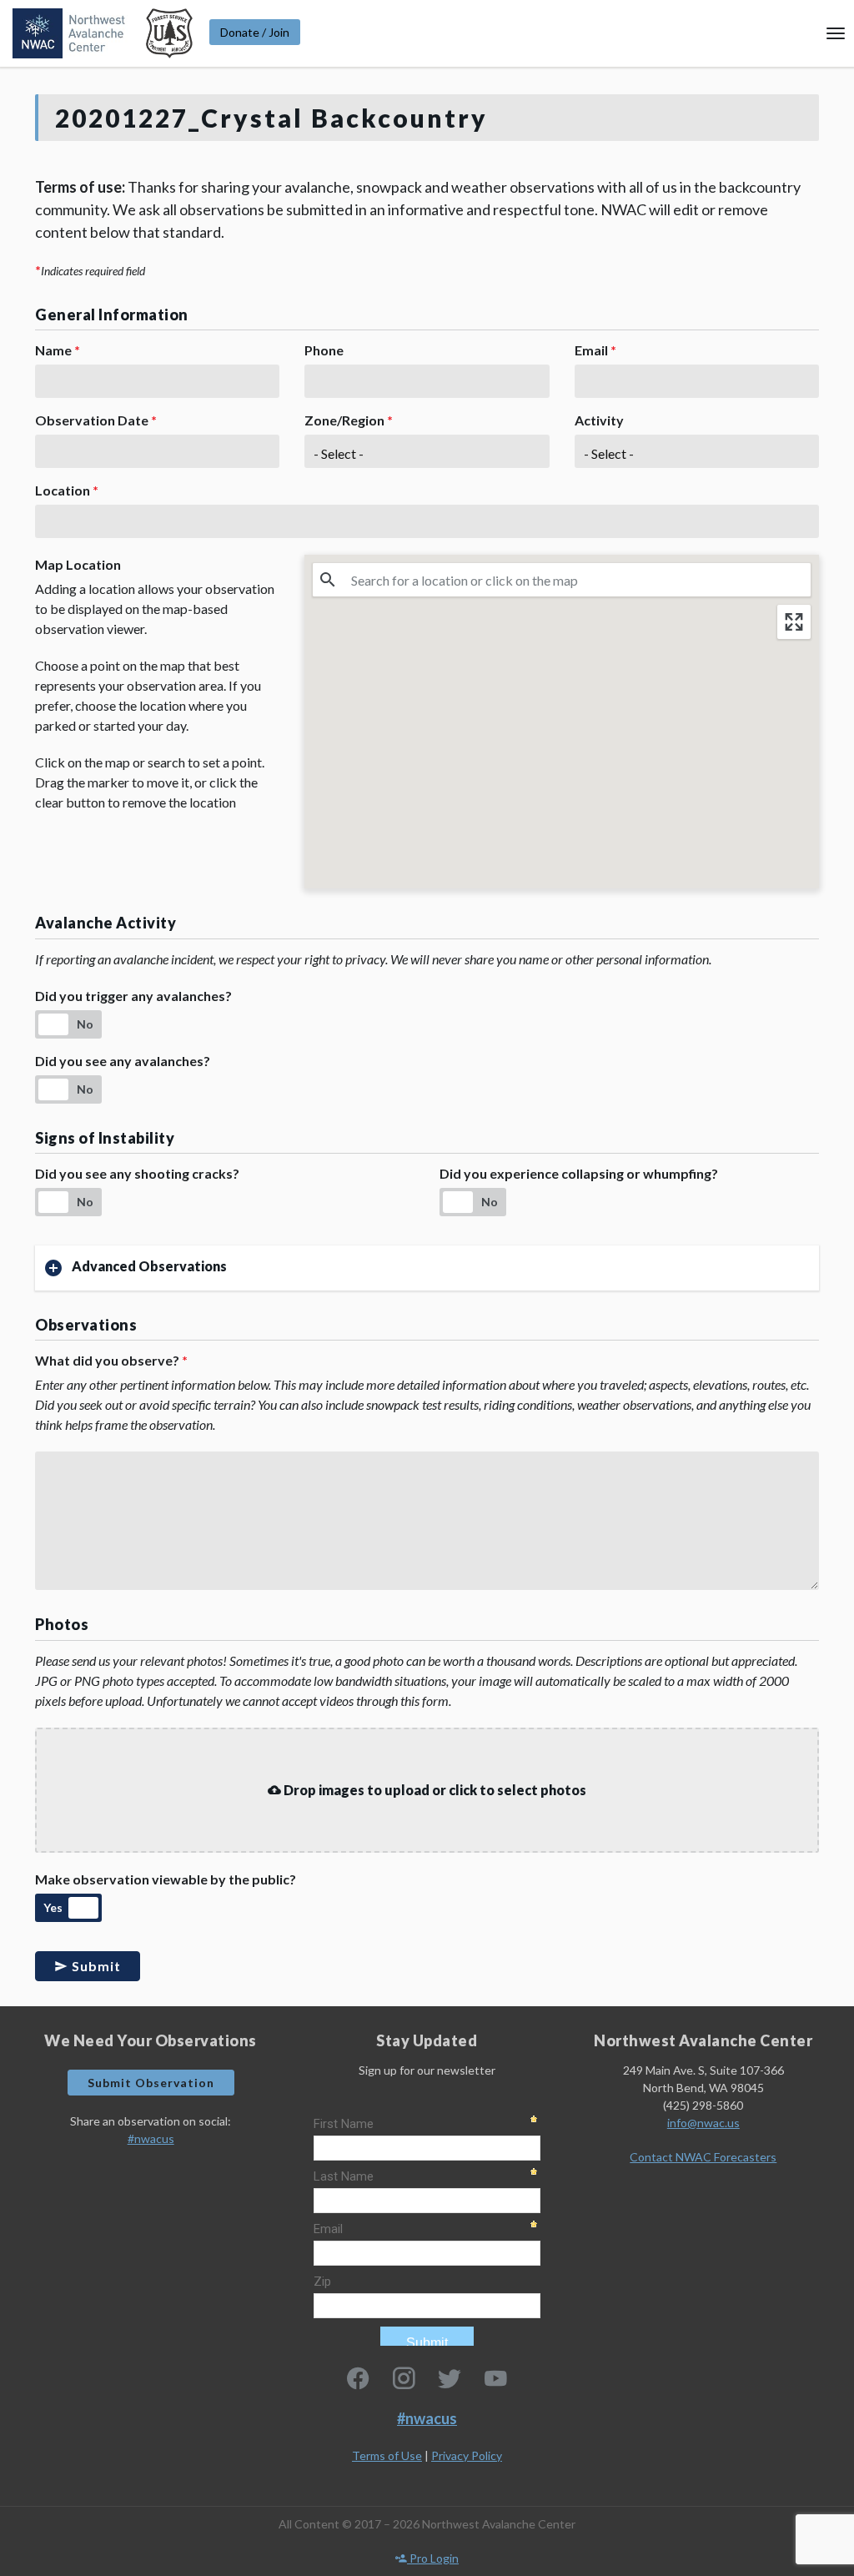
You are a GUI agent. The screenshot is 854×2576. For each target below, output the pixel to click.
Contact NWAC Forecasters (703, 2157)
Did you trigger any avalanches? (133, 996)
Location (67, 490)
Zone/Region (349, 420)
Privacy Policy (467, 2455)
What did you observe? (111, 1360)
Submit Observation (151, 2083)
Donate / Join (255, 32)
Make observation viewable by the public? (166, 1879)
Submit (95, 1966)
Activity (599, 420)
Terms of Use (387, 2455)
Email (595, 350)
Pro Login (433, 2558)
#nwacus (151, 2138)
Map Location (78, 564)
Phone (324, 350)
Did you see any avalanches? (123, 1061)
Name (58, 350)
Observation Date (96, 420)
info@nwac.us (703, 2123)
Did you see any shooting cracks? (137, 1173)
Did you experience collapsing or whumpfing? (579, 1173)
